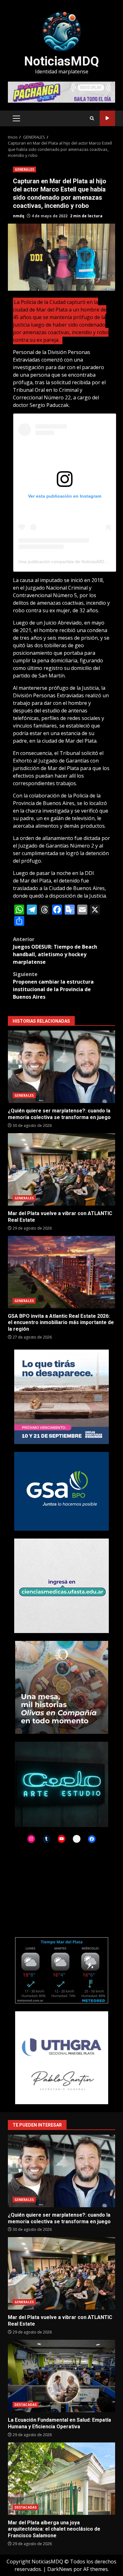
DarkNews (60, 2569)
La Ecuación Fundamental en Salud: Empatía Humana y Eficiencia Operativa (61, 2376)
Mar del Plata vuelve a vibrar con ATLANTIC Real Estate (61, 1169)
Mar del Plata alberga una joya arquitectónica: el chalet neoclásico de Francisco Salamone (61, 2479)
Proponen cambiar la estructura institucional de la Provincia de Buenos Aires (53, 985)
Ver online (107, 118)
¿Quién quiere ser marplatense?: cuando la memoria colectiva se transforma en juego (61, 1067)
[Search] (92, 118)
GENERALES (24, 169)
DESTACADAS (26, 2405)
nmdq (19, 216)
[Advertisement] (61, 92)
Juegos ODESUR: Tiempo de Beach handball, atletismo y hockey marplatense (55, 951)
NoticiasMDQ (61, 61)
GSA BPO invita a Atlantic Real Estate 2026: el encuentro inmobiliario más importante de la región (61, 1272)
